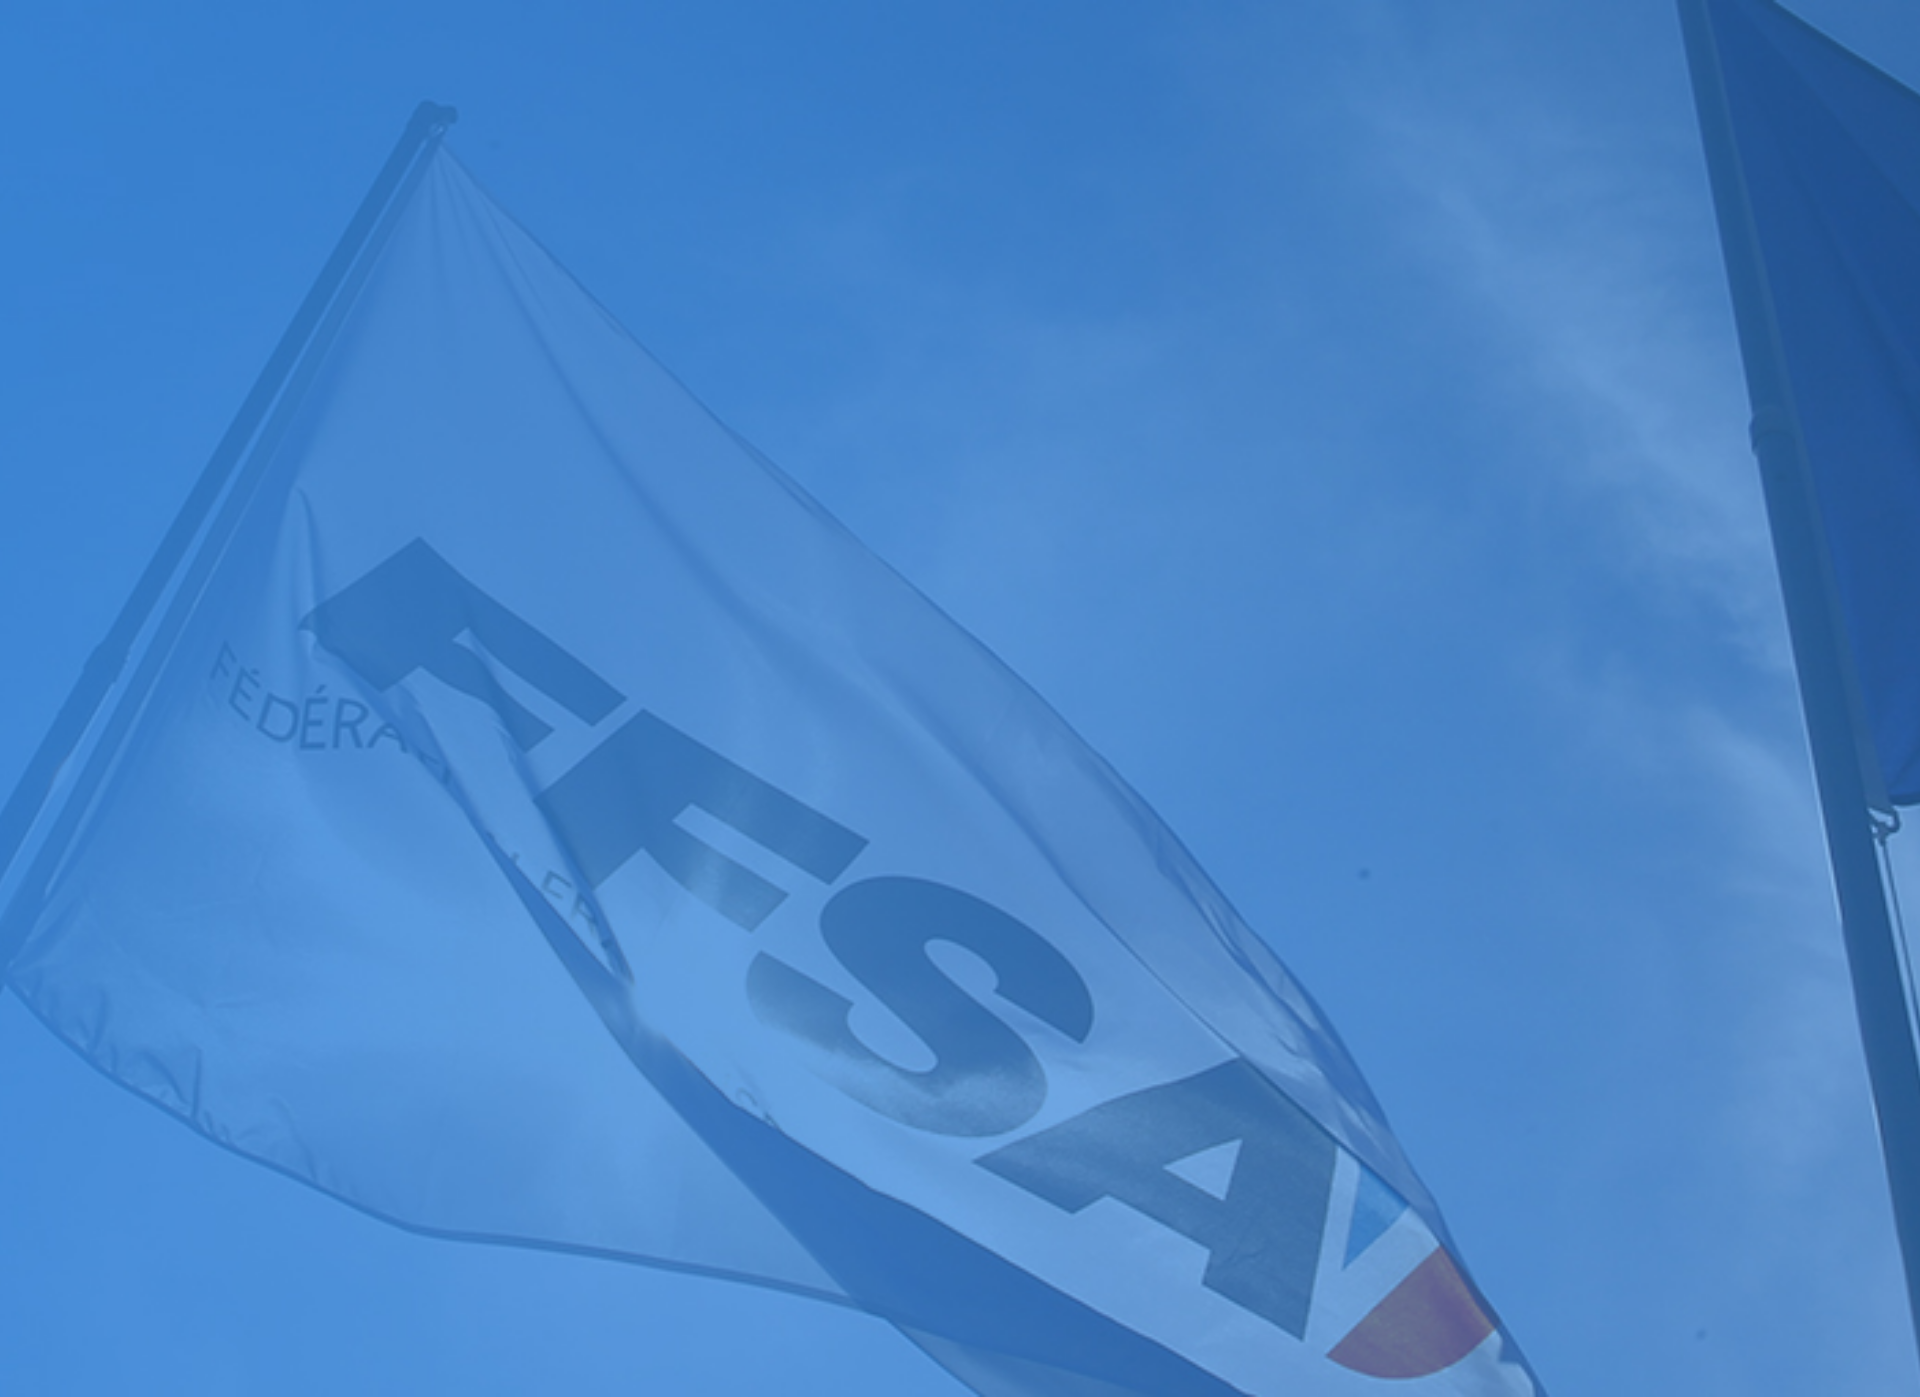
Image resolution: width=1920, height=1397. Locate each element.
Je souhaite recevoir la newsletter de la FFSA (170, 1305)
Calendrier (41, 962)
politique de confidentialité (537, 1325)
